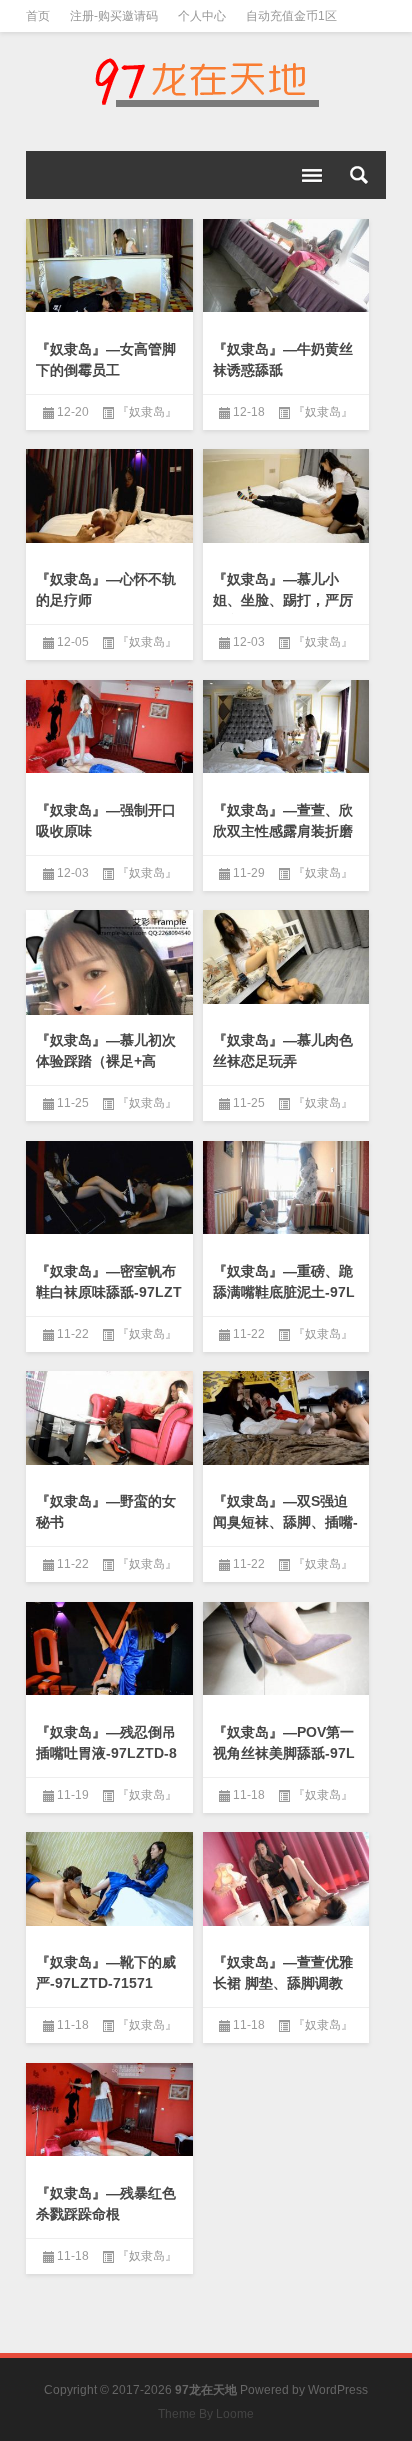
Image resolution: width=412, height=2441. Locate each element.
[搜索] (359, 175)
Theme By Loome (206, 2414)
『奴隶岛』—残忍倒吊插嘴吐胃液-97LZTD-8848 (106, 1753)
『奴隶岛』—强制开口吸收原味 (106, 820)
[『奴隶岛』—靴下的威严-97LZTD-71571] (109, 1879)
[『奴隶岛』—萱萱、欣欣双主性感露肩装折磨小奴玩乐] (286, 727)
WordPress (338, 2390)
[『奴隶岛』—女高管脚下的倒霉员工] (109, 266)
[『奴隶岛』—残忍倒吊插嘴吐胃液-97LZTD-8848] (109, 1649)
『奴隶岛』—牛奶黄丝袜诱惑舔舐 (283, 359)
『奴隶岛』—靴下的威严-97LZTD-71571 (106, 1972)
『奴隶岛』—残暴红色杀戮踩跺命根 (106, 2203)
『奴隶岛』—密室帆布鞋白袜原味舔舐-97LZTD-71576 (109, 1292)
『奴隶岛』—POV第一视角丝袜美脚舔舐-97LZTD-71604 (284, 1753)
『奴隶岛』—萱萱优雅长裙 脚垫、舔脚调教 (283, 1972)
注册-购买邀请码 (114, 16)
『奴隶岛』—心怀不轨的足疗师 (106, 589)
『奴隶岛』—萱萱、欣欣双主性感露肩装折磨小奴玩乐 (283, 831)
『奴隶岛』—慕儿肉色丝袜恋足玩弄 (283, 1050)
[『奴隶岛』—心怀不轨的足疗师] (109, 496)
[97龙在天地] (206, 82)
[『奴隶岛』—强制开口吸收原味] (109, 727)
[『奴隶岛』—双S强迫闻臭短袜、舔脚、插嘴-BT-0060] (286, 1418)
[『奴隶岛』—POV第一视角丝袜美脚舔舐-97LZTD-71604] (286, 1649)
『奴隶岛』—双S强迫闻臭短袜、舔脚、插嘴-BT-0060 (285, 1522)
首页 (38, 16)
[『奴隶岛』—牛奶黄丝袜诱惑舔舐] (286, 266)
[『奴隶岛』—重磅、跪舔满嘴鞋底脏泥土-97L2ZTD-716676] (286, 1188)
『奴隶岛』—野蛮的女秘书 (106, 1511)
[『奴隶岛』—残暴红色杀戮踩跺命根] (109, 2110)
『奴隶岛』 (147, 412)
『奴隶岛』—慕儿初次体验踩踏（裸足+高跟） (106, 1061)
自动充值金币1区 (291, 16)
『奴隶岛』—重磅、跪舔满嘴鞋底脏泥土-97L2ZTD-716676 (284, 1292)
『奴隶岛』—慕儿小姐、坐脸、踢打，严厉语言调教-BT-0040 (283, 600)
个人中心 (202, 16)
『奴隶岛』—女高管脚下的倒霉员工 (106, 359)
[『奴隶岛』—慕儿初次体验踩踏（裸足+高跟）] (109, 993)
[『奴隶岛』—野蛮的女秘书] (109, 1418)
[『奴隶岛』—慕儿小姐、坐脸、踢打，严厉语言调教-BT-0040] (286, 496)
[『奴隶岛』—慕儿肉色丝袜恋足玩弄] (286, 957)
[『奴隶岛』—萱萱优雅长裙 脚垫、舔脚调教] (286, 1879)
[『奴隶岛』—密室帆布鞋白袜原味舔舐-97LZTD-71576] (109, 1188)
